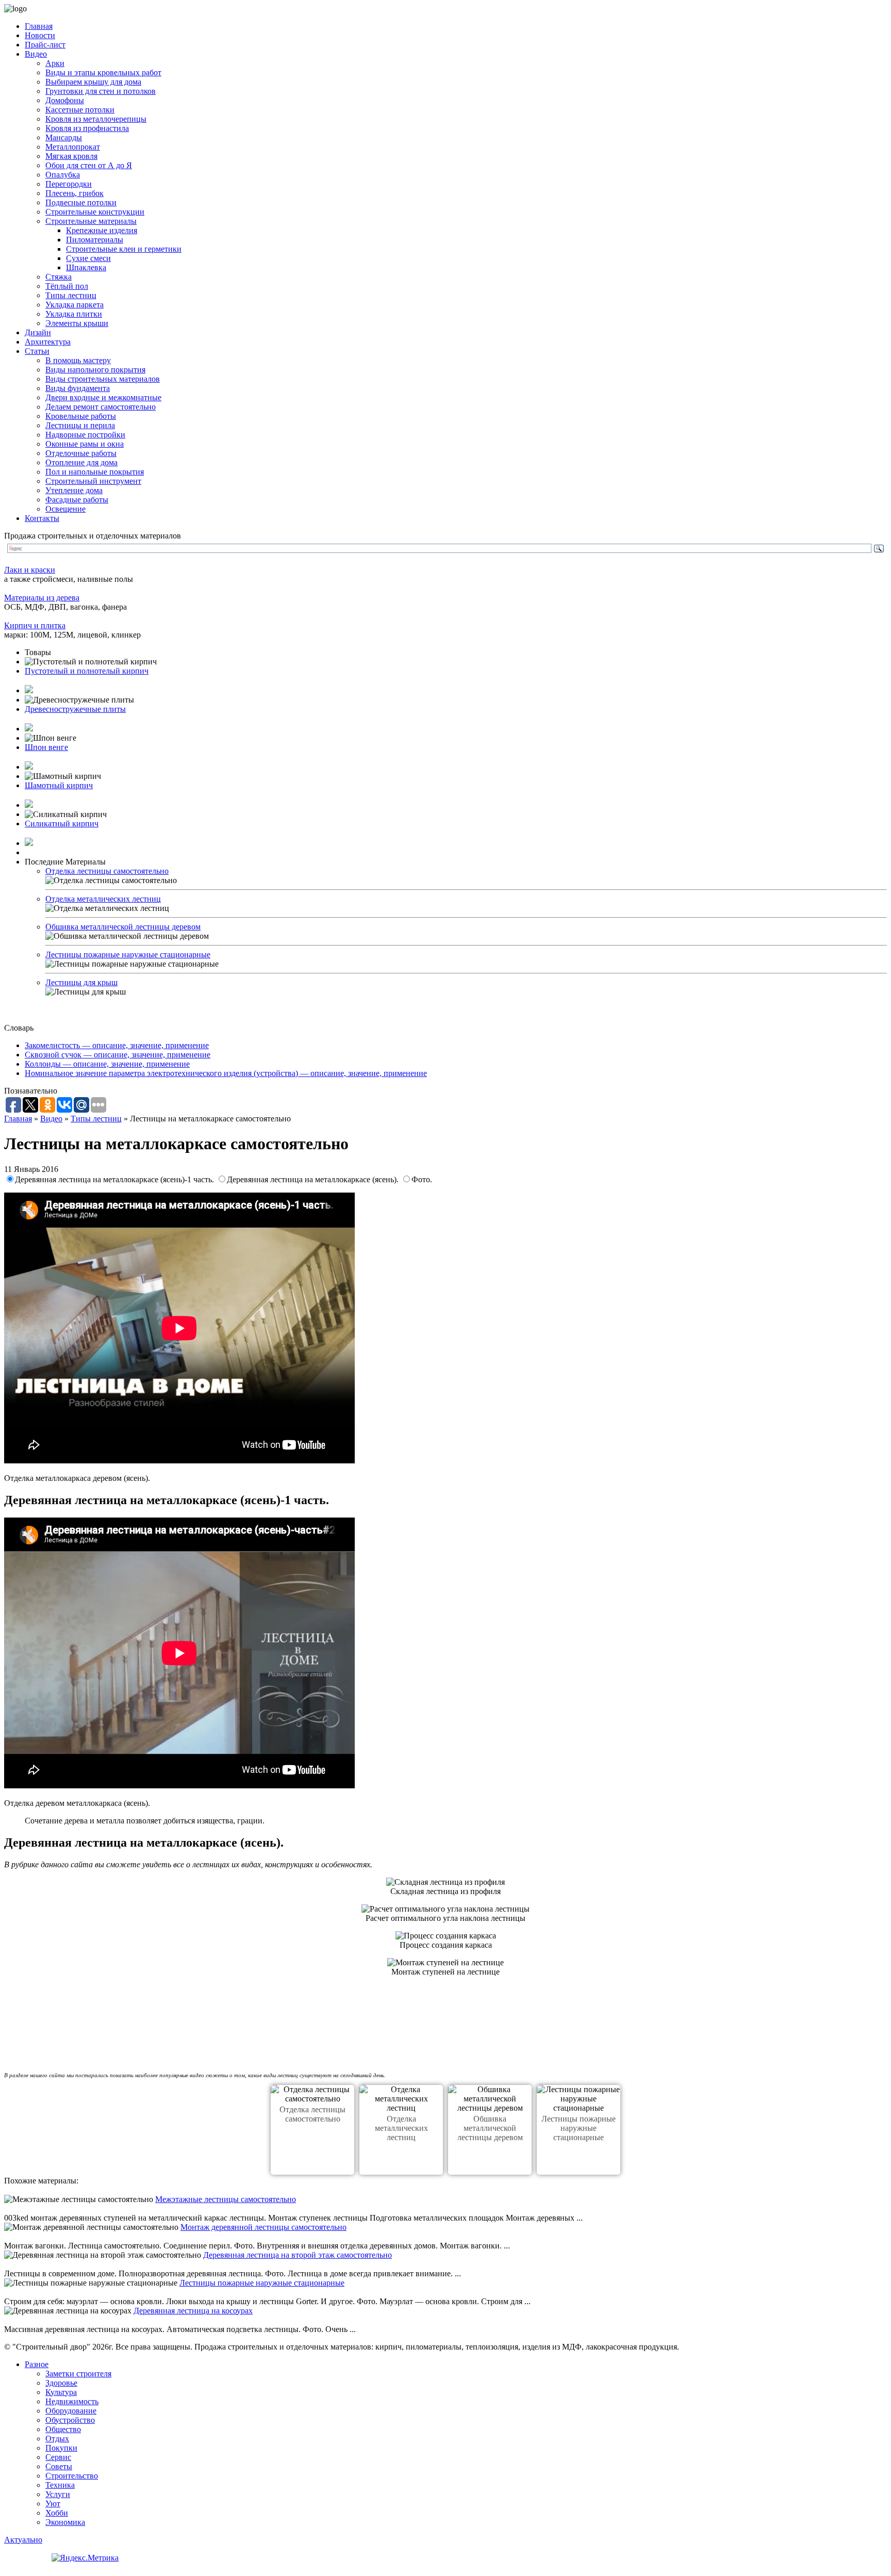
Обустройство (70, 2420)
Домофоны (65, 100)
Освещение (65, 509)
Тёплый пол (67, 286)
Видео (36, 54)
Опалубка (63, 175)
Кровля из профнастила (87, 128)
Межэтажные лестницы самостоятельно (226, 2199)
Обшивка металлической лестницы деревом (123, 927)
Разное (37, 2364)
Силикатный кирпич (62, 824)
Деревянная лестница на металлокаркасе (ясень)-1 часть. (115, 1179)
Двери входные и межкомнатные (103, 397)
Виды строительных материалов (103, 379)
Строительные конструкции (95, 212)
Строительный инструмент (93, 481)
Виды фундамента (78, 388)
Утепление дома (74, 490)
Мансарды (64, 137)
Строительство (72, 2476)
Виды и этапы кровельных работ (103, 72)
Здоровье (61, 2383)
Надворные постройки (85, 435)
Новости (40, 35)
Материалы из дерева (42, 598)
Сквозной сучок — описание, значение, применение (118, 1055)
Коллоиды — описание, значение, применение (107, 1064)
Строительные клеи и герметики (124, 249)
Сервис (58, 2457)
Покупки (61, 2448)
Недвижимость (72, 2401)
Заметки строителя (78, 2374)
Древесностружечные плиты (75, 709)
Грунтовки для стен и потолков (101, 91)
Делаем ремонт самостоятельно (101, 407)
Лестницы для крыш (81, 982)
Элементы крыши (77, 323)
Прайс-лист (45, 45)
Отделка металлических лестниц (103, 899)
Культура (61, 2392)
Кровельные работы (81, 416)
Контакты (42, 518)
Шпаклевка (86, 267)
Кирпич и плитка (35, 625)
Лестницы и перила (80, 425)
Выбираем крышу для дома (93, 82)
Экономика (65, 2522)
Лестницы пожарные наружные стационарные (128, 955)
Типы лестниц (71, 295)
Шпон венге (46, 747)
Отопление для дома (81, 462)
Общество (63, 2429)
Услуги (58, 2494)
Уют (53, 2504)
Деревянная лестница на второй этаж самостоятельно (298, 2255)
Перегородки (69, 184)
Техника (60, 2485)
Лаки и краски (30, 570)
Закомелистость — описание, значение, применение (117, 1045)
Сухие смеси (88, 258)
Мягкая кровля (71, 156)
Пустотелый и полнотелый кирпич (87, 671)
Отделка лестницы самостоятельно (107, 871)
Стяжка (59, 277)
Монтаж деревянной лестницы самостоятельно (263, 2227)
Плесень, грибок (75, 193)
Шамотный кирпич (59, 785)
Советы (59, 2466)
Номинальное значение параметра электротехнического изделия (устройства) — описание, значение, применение (226, 1073)
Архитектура (48, 342)
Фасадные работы (77, 500)
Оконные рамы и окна (85, 444)
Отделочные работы (81, 453)
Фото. (422, 1179)
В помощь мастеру (78, 360)
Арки (55, 63)
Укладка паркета (75, 305)
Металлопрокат (73, 147)
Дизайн (38, 332)
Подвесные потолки (81, 202)
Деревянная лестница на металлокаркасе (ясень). (314, 1179)
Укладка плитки (74, 314)
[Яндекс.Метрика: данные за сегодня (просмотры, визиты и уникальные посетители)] (85, 2558)
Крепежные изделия (102, 230)
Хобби (57, 2513)
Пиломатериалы (95, 240)
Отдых (57, 2439)
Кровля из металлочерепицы (96, 119)
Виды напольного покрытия (95, 370)
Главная (39, 26)
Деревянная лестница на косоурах (193, 2311)
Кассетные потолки (80, 110)
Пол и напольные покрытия (95, 472)
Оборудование (71, 2411)
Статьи (37, 351)
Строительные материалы (91, 221)
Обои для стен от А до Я (89, 165)
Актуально (23, 2540)
